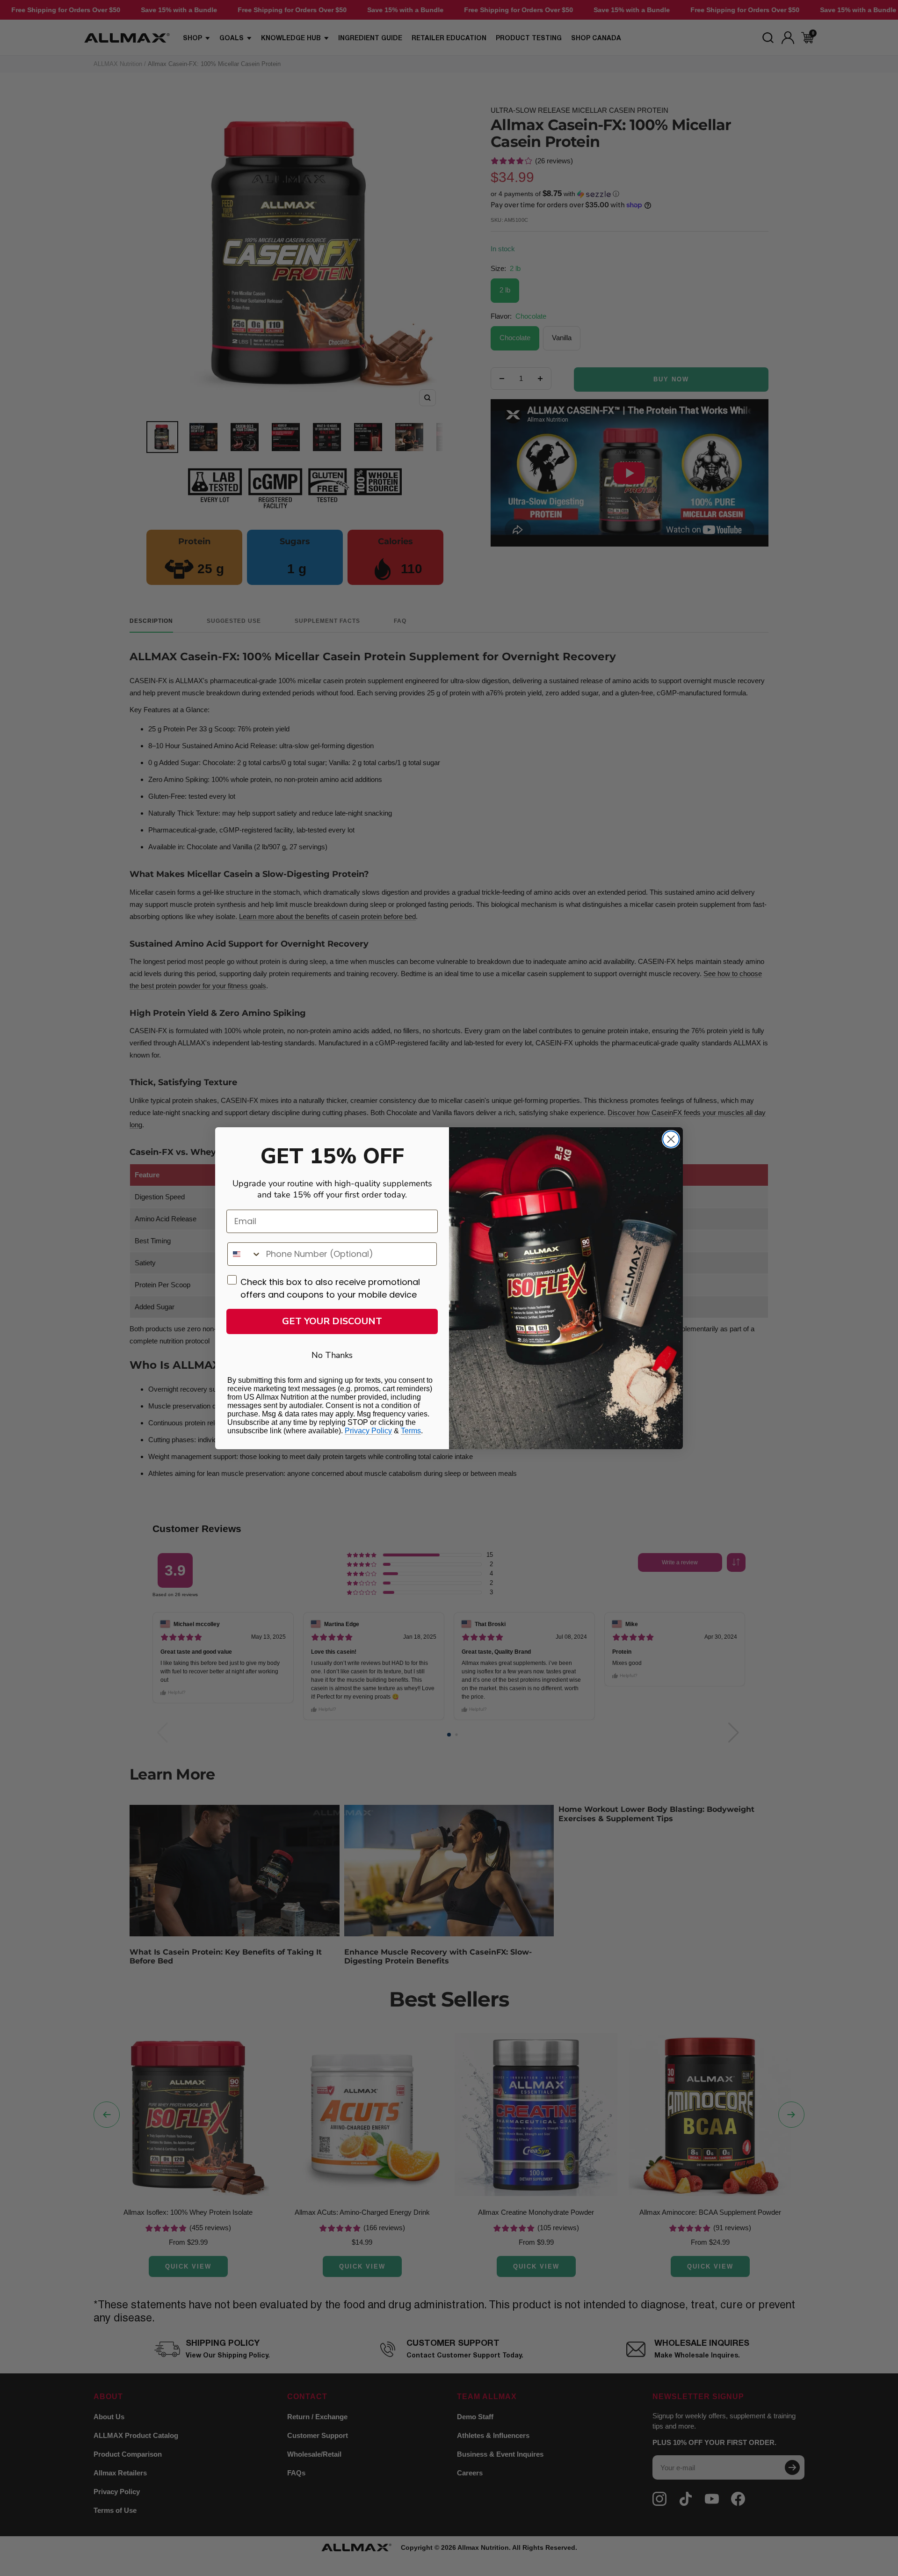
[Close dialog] (671, 1139)
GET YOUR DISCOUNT (332, 1321)
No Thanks (332, 1355)
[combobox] (245, 1254)
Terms (411, 1431)
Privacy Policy (368, 1431)
